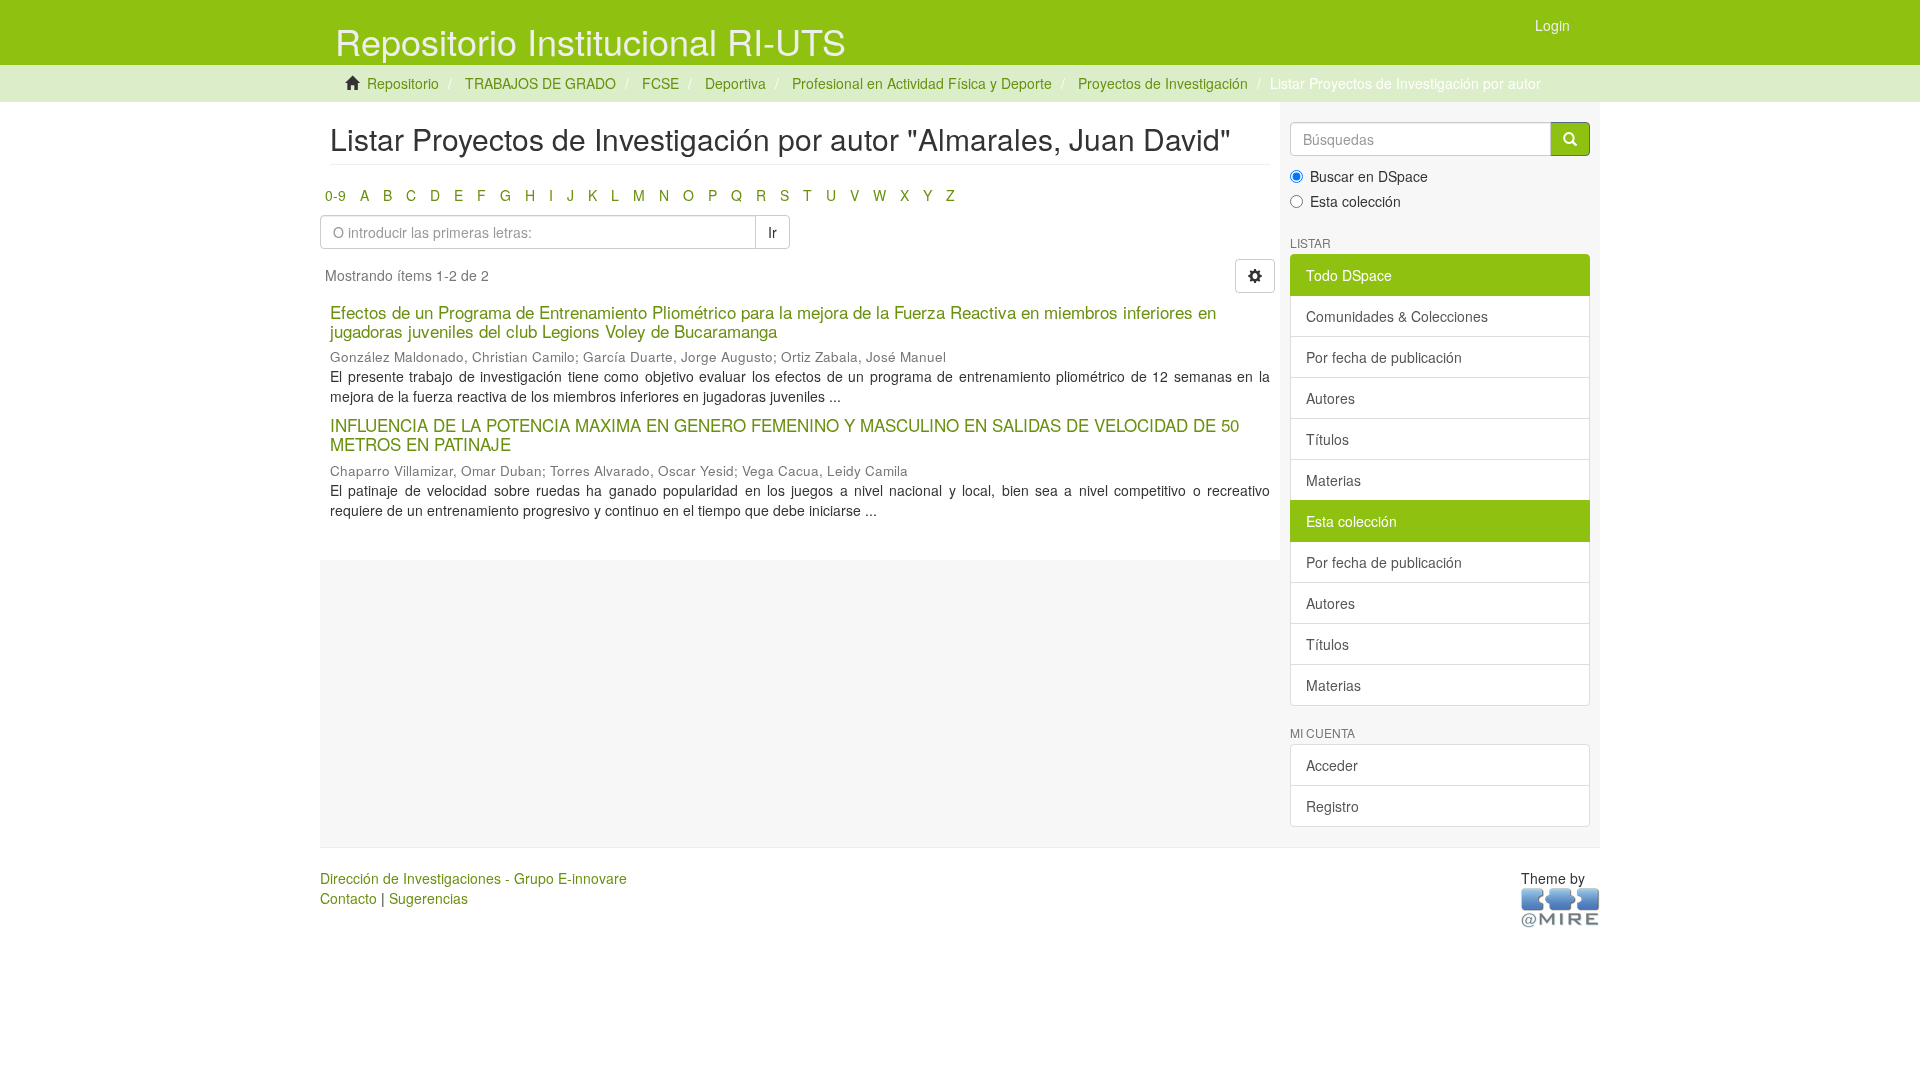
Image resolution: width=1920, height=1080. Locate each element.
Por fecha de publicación (1384, 357)
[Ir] (1570, 139)
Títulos (1327, 439)
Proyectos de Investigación (1163, 83)
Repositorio (403, 83)
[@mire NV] (1560, 907)
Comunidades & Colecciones (1397, 316)
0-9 (335, 195)
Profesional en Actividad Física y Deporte (922, 83)
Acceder (1332, 765)
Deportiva (735, 83)
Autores (1330, 398)
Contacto (348, 898)
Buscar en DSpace (1369, 176)
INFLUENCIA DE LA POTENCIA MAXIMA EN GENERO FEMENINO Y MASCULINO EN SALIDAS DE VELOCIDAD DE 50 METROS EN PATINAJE (784, 434)
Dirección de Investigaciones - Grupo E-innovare (473, 878)
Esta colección (1355, 201)
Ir (772, 232)
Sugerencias (428, 898)
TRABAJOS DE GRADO (540, 83)
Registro (1332, 806)
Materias (1333, 480)
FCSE (660, 83)
